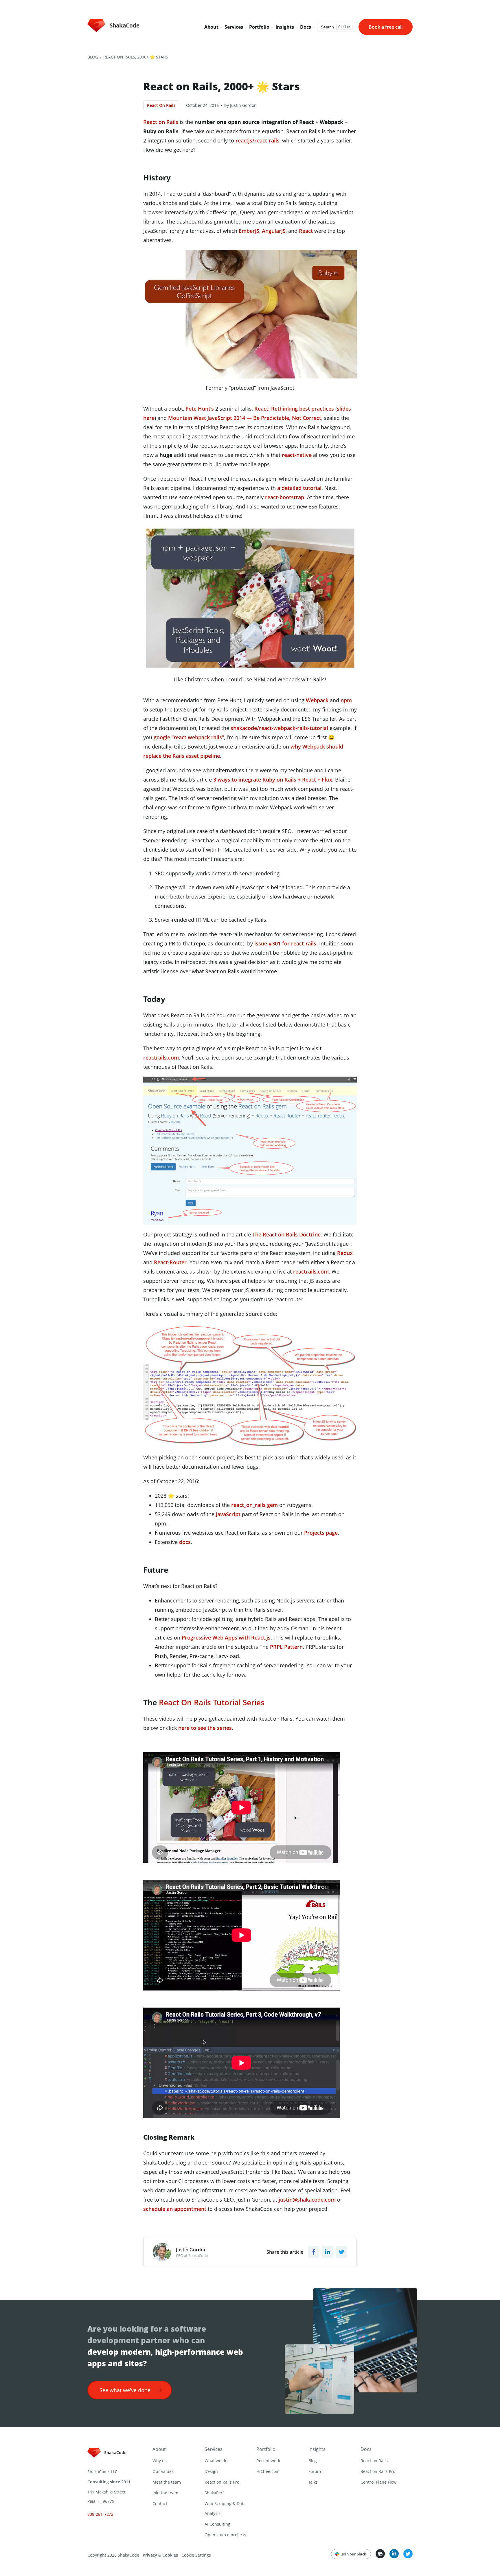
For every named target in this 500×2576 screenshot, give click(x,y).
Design (211, 2471)
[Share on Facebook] (314, 2252)
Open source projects (225, 2535)
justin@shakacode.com (307, 2200)
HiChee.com (268, 2471)
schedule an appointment (175, 2209)
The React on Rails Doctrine (286, 1234)
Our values (163, 2471)
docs (185, 1542)
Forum (315, 2471)
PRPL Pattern (286, 1647)
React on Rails (161, 122)
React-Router (170, 1262)
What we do (216, 2461)
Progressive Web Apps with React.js (226, 1638)
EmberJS (249, 231)
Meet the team (167, 2482)
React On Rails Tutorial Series (211, 1702)
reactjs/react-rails (258, 140)
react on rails (161, 105)
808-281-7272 (100, 2514)
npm (346, 700)
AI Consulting (217, 2524)
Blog (93, 57)
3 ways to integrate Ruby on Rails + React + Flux (273, 780)
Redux (345, 1253)
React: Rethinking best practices (293, 409)
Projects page (321, 1533)
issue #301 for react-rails (285, 943)
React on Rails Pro (222, 2482)
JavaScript (228, 1514)
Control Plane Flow (378, 2482)
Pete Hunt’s (200, 409)
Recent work (268, 2461)
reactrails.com (161, 1058)
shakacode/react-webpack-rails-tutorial (279, 728)
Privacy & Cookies (160, 2555)
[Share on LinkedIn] (328, 2252)
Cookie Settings (196, 2555)
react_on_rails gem (254, 1505)
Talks (313, 2482)
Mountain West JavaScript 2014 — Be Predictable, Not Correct (245, 418)
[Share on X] (341, 2252)
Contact (160, 2503)
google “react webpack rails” (189, 737)
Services (214, 2449)
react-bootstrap (285, 497)
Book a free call (386, 27)
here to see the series (205, 1728)
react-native (297, 455)
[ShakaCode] (109, 2458)
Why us (160, 2461)
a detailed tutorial (299, 488)
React (306, 231)
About (159, 2449)
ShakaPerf (214, 2493)
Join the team (165, 2493)
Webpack (317, 700)
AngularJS (274, 231)
